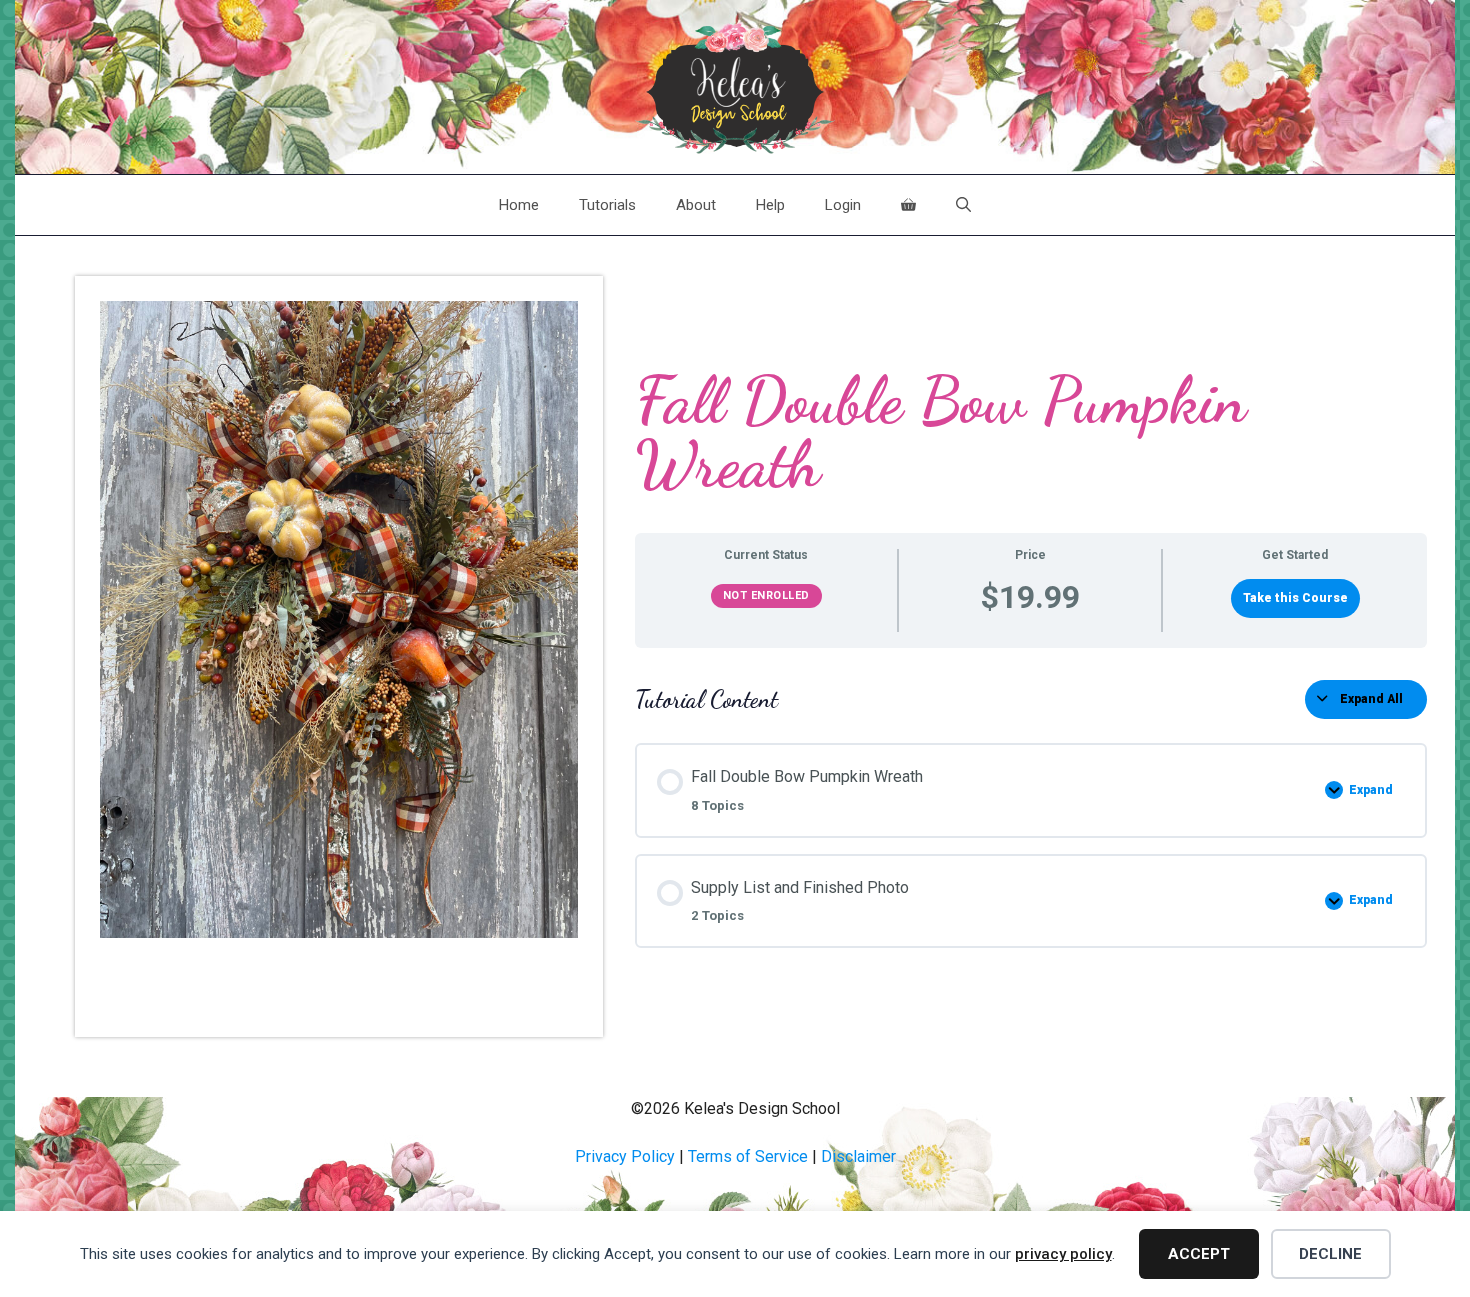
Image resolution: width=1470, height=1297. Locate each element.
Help (770, 205)
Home (519, 205)
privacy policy (1063, 1254)
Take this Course (1295, 598)
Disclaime (856, 1156)
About (696, 205)
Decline (1330, 1254)
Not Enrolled (766, 595)
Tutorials (607, 205)
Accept (1199, 1254)
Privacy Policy (625, 1156)
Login (843, 205)
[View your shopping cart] (908, 205)
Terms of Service (748, 1156)
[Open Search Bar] (963, 205)
